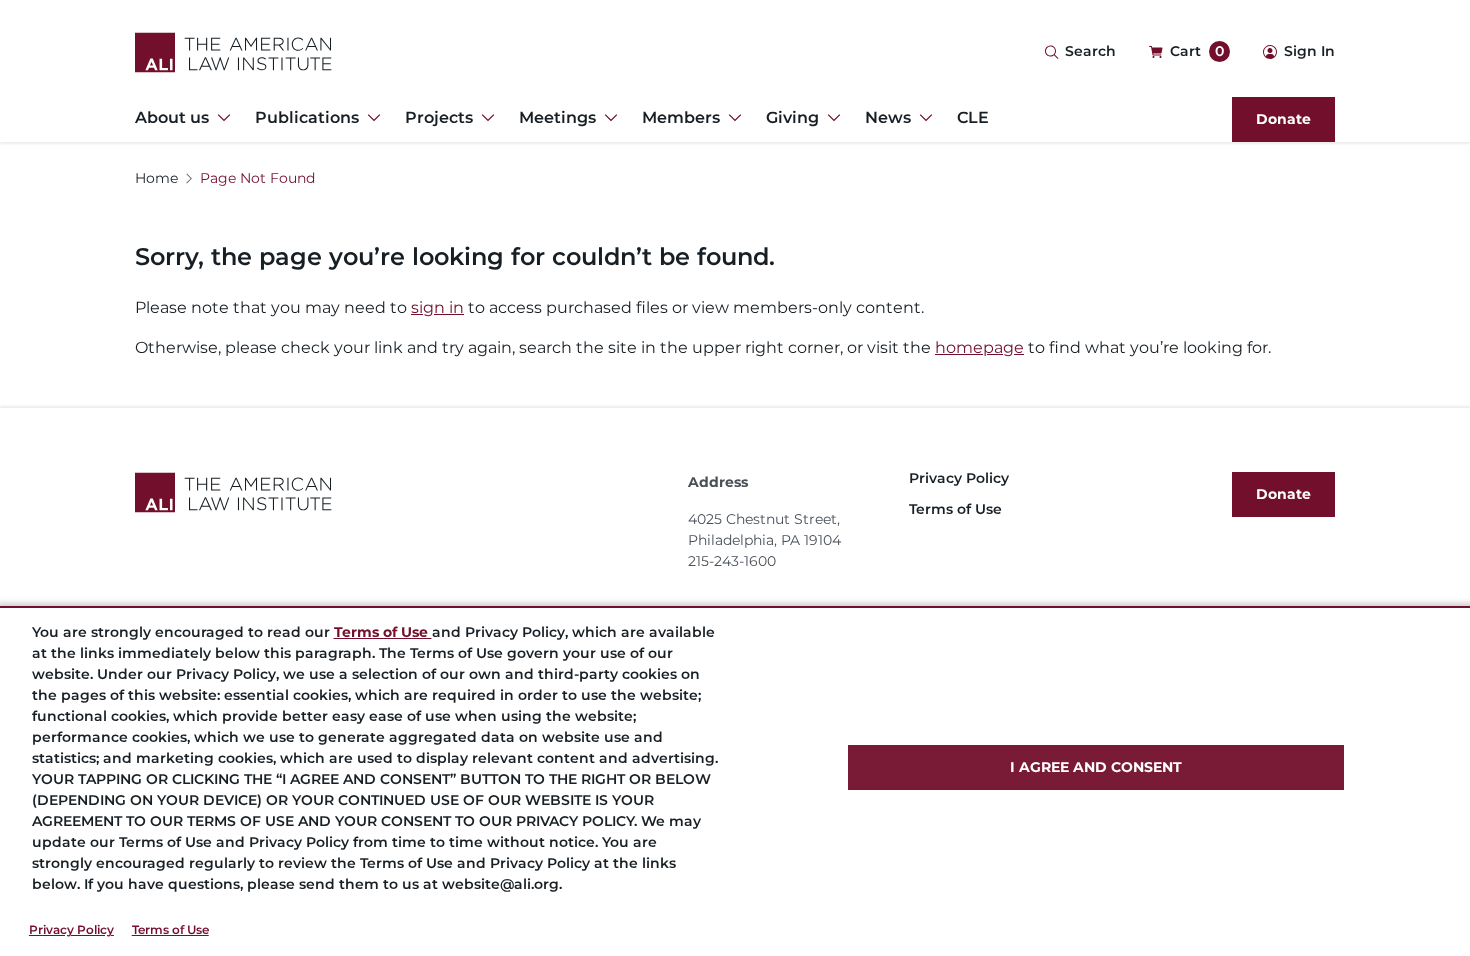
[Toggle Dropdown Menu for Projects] (484, 118)
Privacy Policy (71, 929)
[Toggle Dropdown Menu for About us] (220, 118)
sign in (437, 307)
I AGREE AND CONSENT (1096, 767)
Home (156, 178)
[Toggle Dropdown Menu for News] (922, 118)
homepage (979, 347)
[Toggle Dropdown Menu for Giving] (830, 118)
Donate (1283, 119)
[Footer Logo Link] (403, 492)
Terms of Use (170, 929)
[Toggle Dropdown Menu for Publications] (370, 118)
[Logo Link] (233, 52)
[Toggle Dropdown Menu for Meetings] (607, 118)
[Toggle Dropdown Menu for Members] (731, 118)
